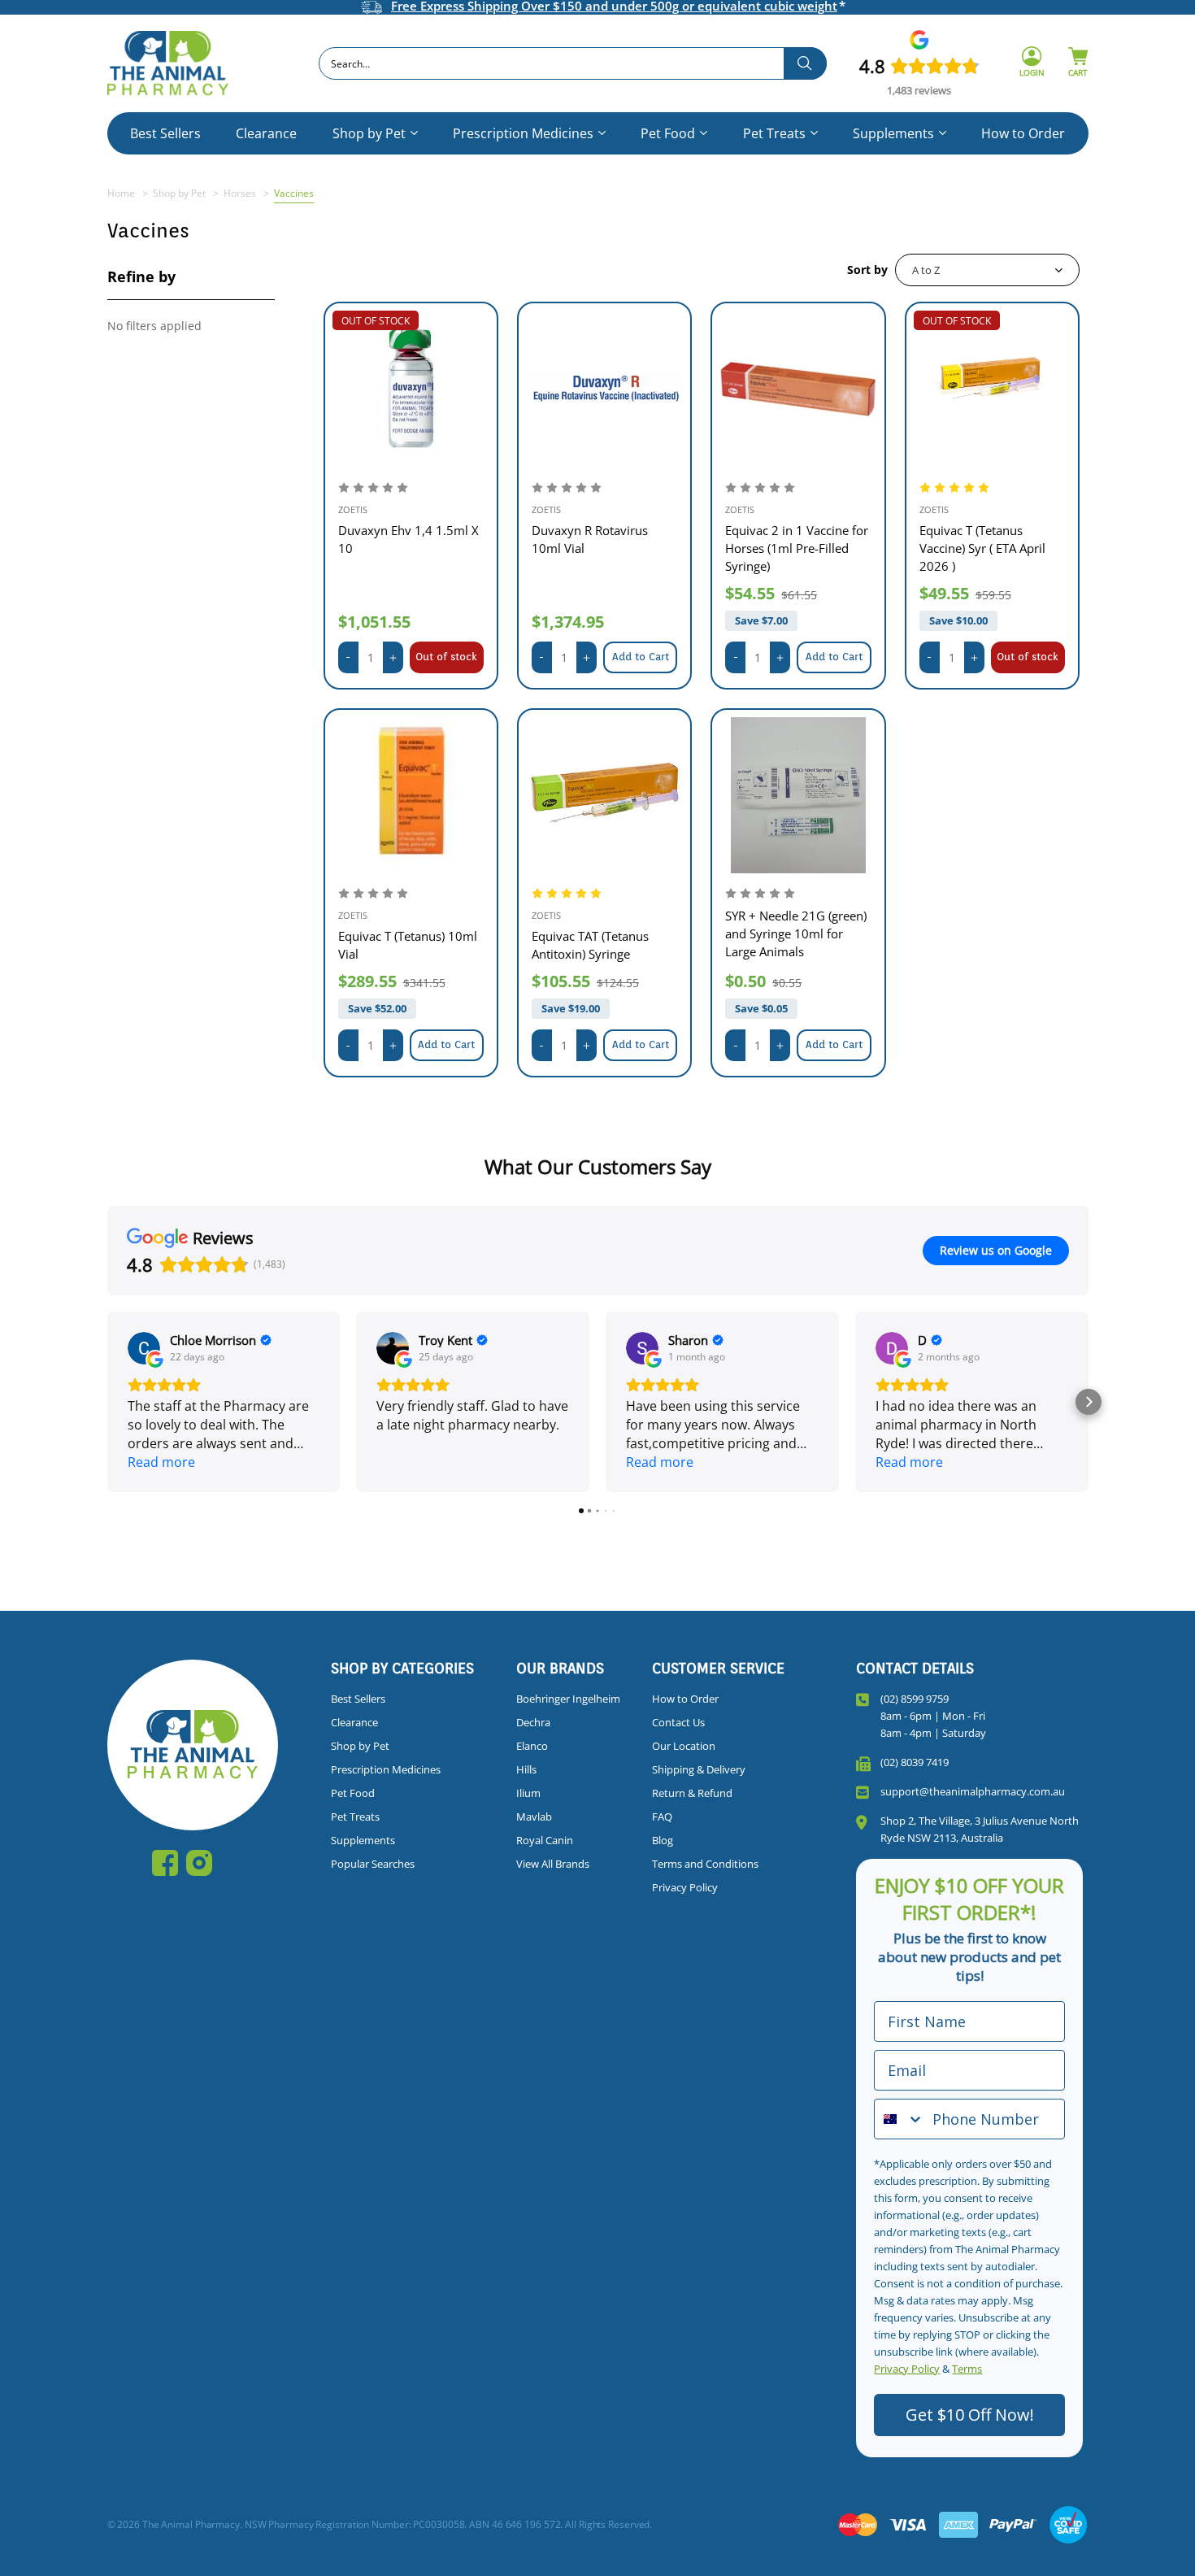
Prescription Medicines (523, 133)
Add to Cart (641, 657)
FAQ (662, 1817)
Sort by (867, 270)
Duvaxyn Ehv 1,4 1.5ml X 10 (408, 539)
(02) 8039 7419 (915, 1762)
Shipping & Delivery (699, 1769)
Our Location (684, 1746)
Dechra (533, 1722)
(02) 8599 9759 (915, 1699)
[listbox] (987, 270)
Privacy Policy (685, 1887)
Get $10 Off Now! (970, 2415)
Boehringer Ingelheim (568, 1699)
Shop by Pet (369, 133)
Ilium (528, 1793)
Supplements (893, 133)
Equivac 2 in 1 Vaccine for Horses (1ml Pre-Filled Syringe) (797, 548)
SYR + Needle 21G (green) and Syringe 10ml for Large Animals (796, 933)
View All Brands (553, 1864)
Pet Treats (774, 133)
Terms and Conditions (705, 1864)
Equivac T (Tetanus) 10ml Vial (408, 945)
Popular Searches (373, 1864)
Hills (526, 1769)
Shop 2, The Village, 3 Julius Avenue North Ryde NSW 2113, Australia (980, 1829)
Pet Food (668, 133)
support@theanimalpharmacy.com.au (973, 1791)
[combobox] (573, 63)
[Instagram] (199, 1863)
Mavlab (534, 1817)
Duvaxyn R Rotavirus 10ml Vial (590, 539)
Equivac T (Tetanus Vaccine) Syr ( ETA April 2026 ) (982, 548)
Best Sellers (165, 133)
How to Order (1023, 133)
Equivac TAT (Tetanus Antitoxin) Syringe (590, 945)
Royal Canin (545, 1840)
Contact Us (678, 1722)
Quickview (411, 388)
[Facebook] (165, 1863)
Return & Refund (692, 1793)
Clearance (266, 133)
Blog (663, 1840)
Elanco (532, 1746)
